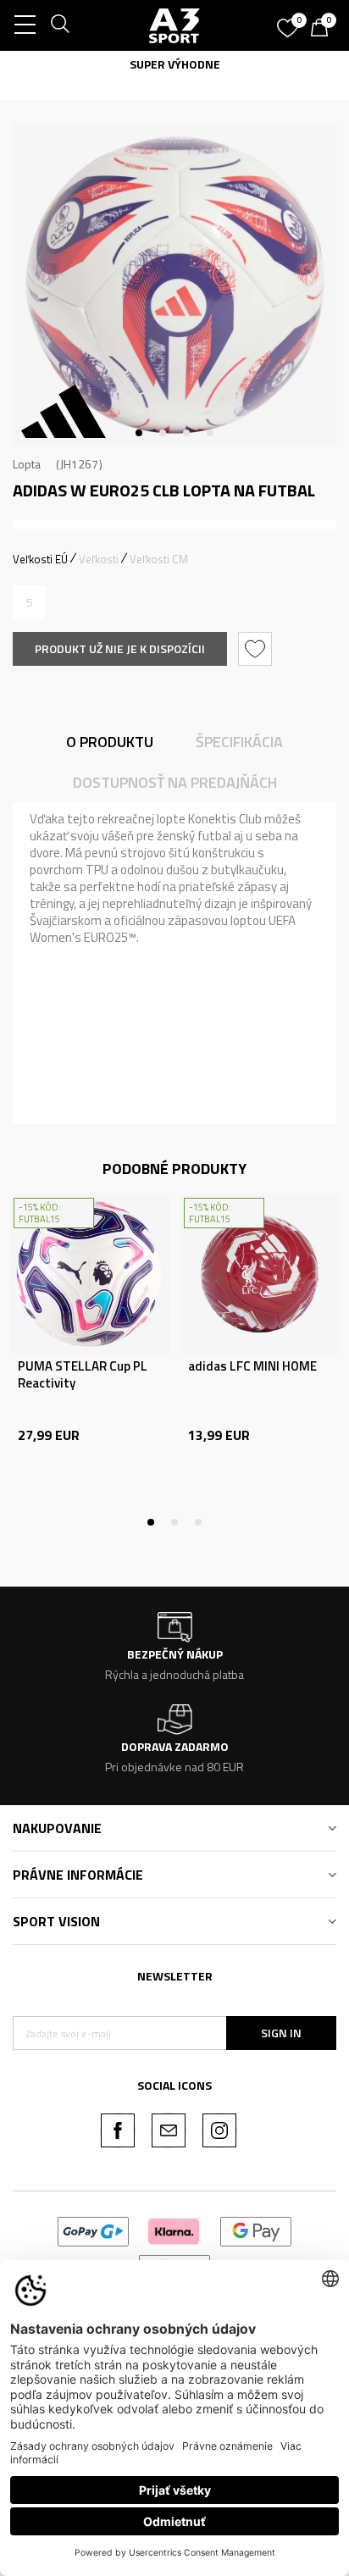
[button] (257, 649)
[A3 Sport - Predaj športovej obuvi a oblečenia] (174, 25)
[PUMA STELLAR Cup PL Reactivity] (89, 1274)
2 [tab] (163, 433)
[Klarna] (174, 2230)
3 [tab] (186, 433)
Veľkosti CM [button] (159, 559)
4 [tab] (210, 433)
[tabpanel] (174, 285)
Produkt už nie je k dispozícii (120, 648)
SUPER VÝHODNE (79, 64)
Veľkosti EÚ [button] (40, 559)
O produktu (110, 742)
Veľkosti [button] (99, 559)
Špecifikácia (239, 742)
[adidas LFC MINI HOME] (260, 1274)
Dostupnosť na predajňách (175, 782)
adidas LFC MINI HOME (252, 1366)
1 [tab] (139, 433)
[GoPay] (94, 2230)
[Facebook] (118, 2130)
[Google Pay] (256, 2230)
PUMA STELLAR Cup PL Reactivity (83, 1375)
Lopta (27, 464)
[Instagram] (219, 2130)
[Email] (169, 2130)
